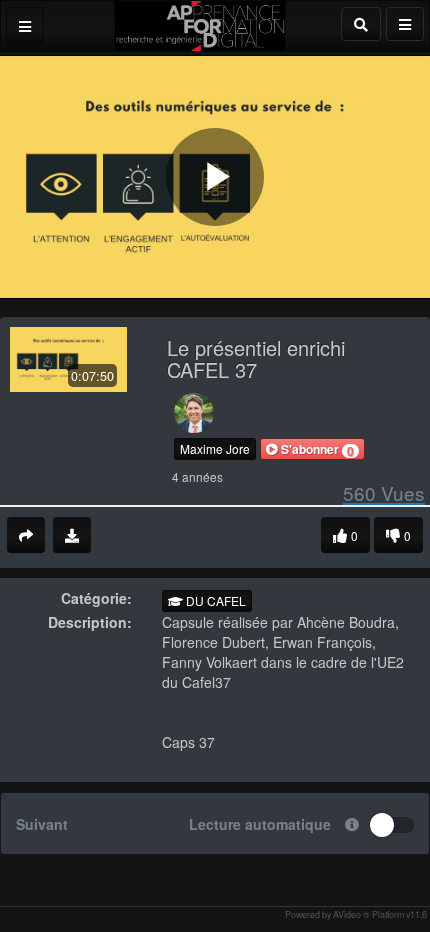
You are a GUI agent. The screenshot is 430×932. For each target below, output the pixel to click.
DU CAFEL (214, 600)
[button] (312, 449)
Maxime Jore (215, 448)
